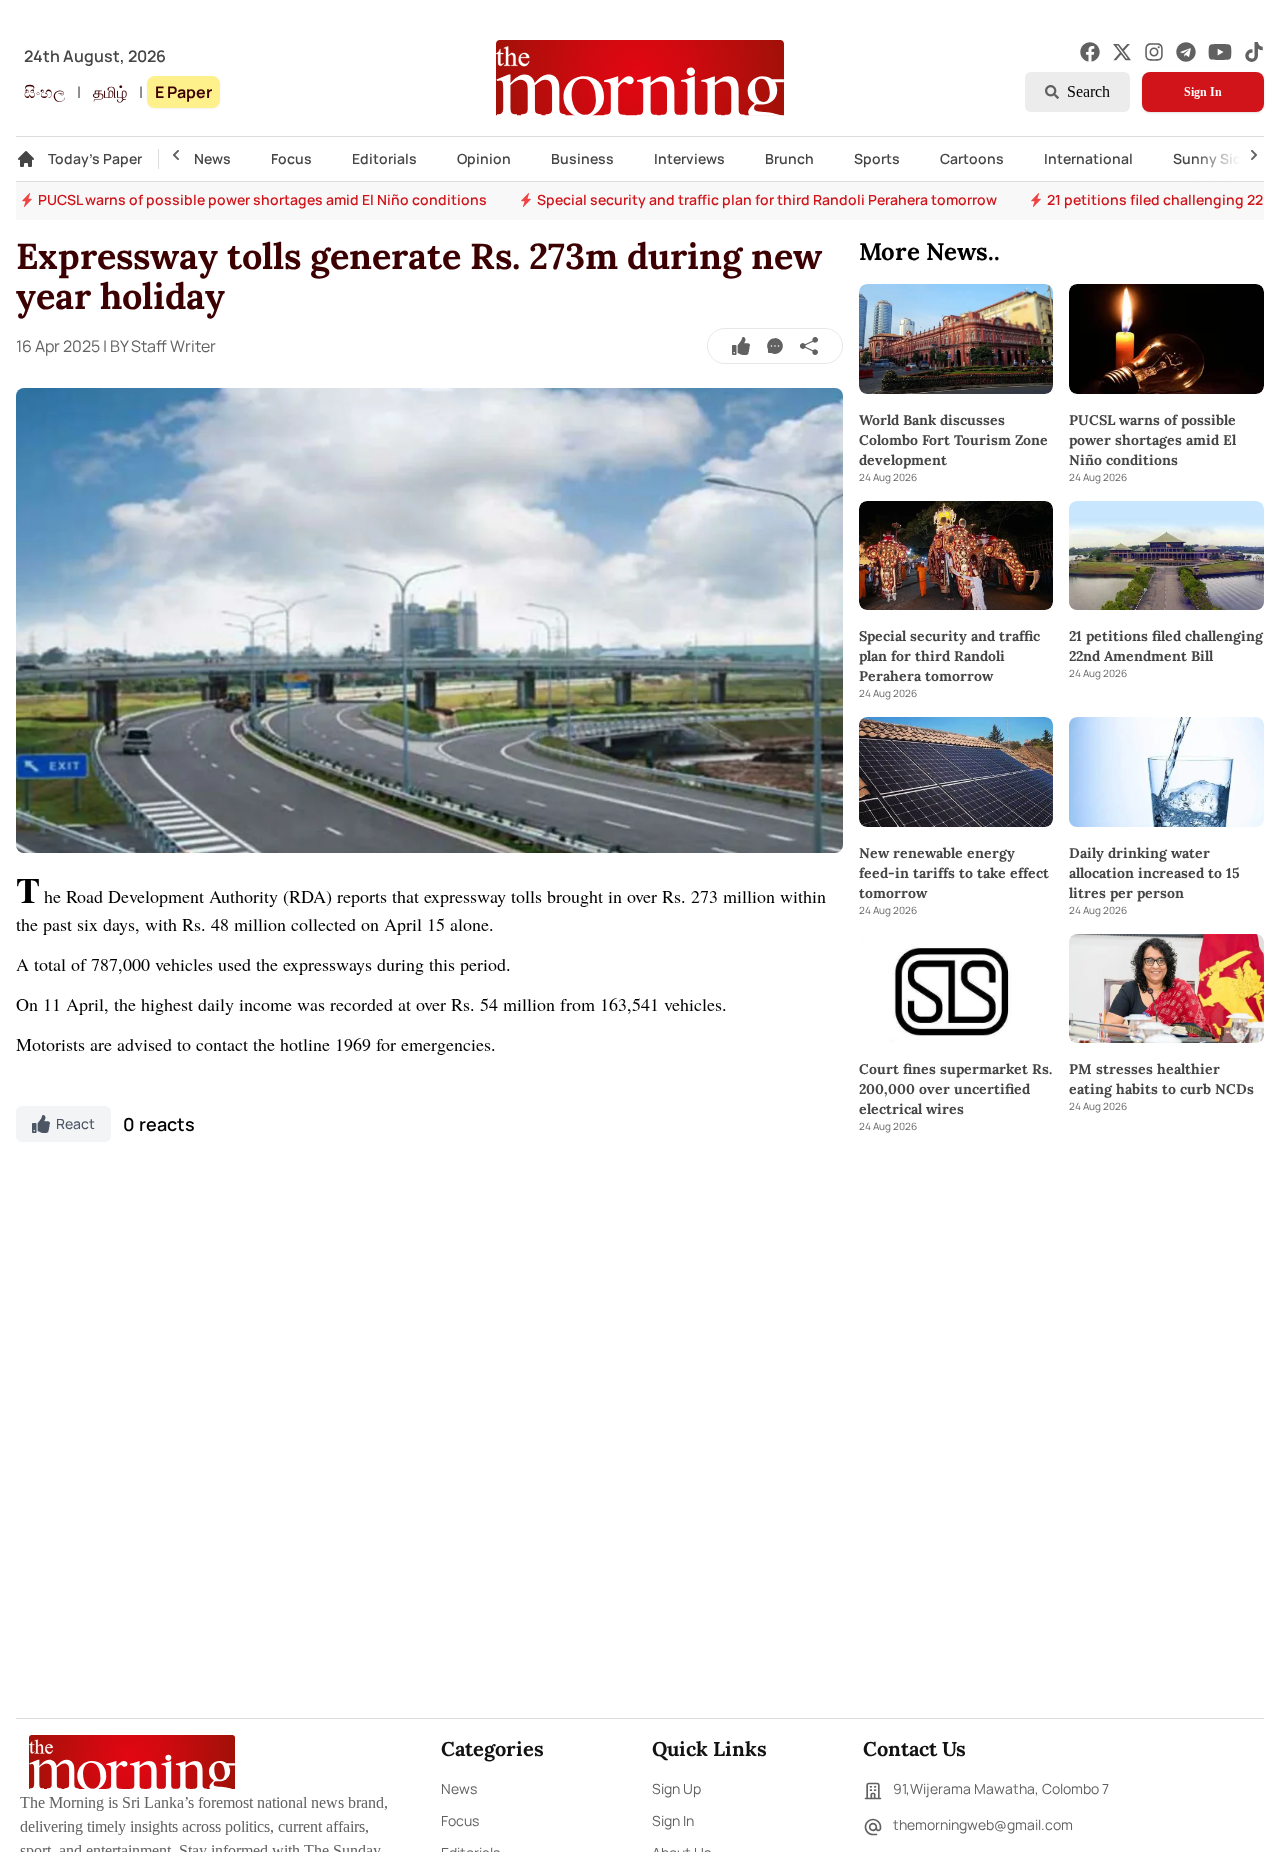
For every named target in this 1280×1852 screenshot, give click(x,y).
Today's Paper (95, 158)
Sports (877, 158)
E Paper (183, 92)
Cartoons (972, 158)
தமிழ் (110, 92)
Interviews (689, 158)
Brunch (789, 158)
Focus (291, 158)
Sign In (1203, 92)
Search (1088, 91)
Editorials (384, 158)
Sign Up (676, 1788)
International (1088, 158)
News (212, 158)
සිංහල (44, 92)
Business (582, 158)
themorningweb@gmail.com (983, 1824)
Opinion (484, 158)
